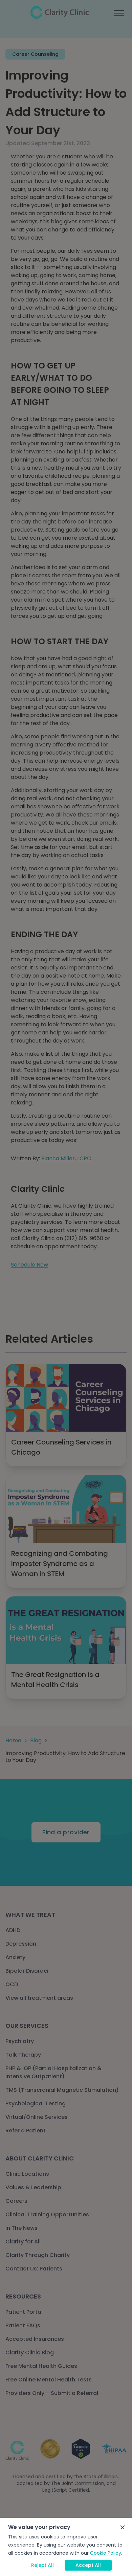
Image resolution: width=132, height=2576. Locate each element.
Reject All (42, 2565)
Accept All (88, 2565)
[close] (123, 2527)
